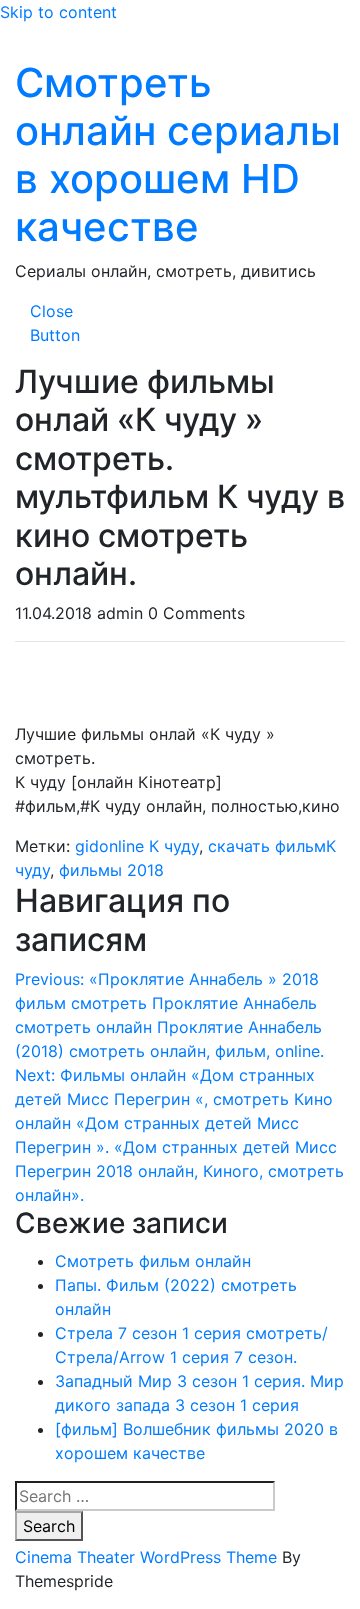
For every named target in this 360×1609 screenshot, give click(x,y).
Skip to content (58, 12)
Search (49, 1526)
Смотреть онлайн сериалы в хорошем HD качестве (178, 154)
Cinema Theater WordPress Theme (146, 1557)
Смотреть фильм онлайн (153, 1261)
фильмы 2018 (111, 870)
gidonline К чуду (137, 846)
